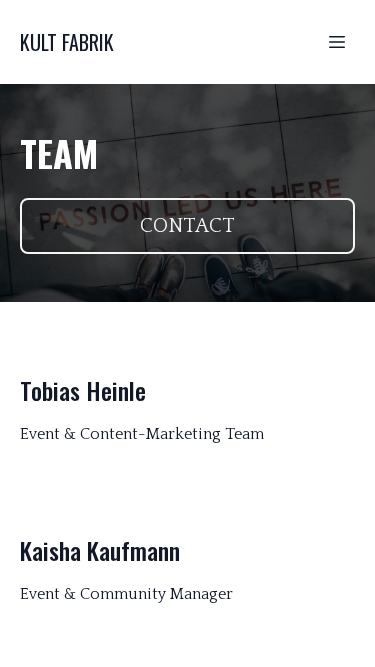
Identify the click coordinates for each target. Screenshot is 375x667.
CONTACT (187, 226)
